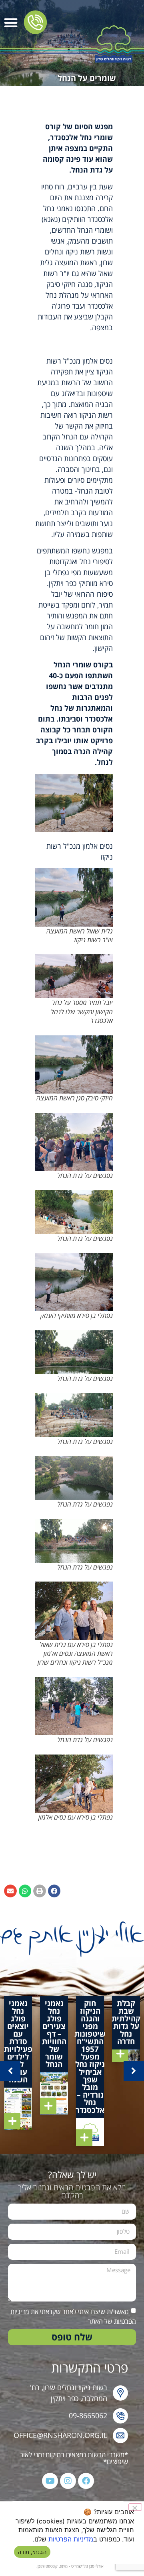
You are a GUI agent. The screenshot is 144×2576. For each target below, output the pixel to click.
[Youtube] (50, 2481)
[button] (11, 22)
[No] (135, 2507)
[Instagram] (68, 2481)
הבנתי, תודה (32, 2552)
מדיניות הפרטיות (71, 2539)
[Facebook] (86, 2481)
